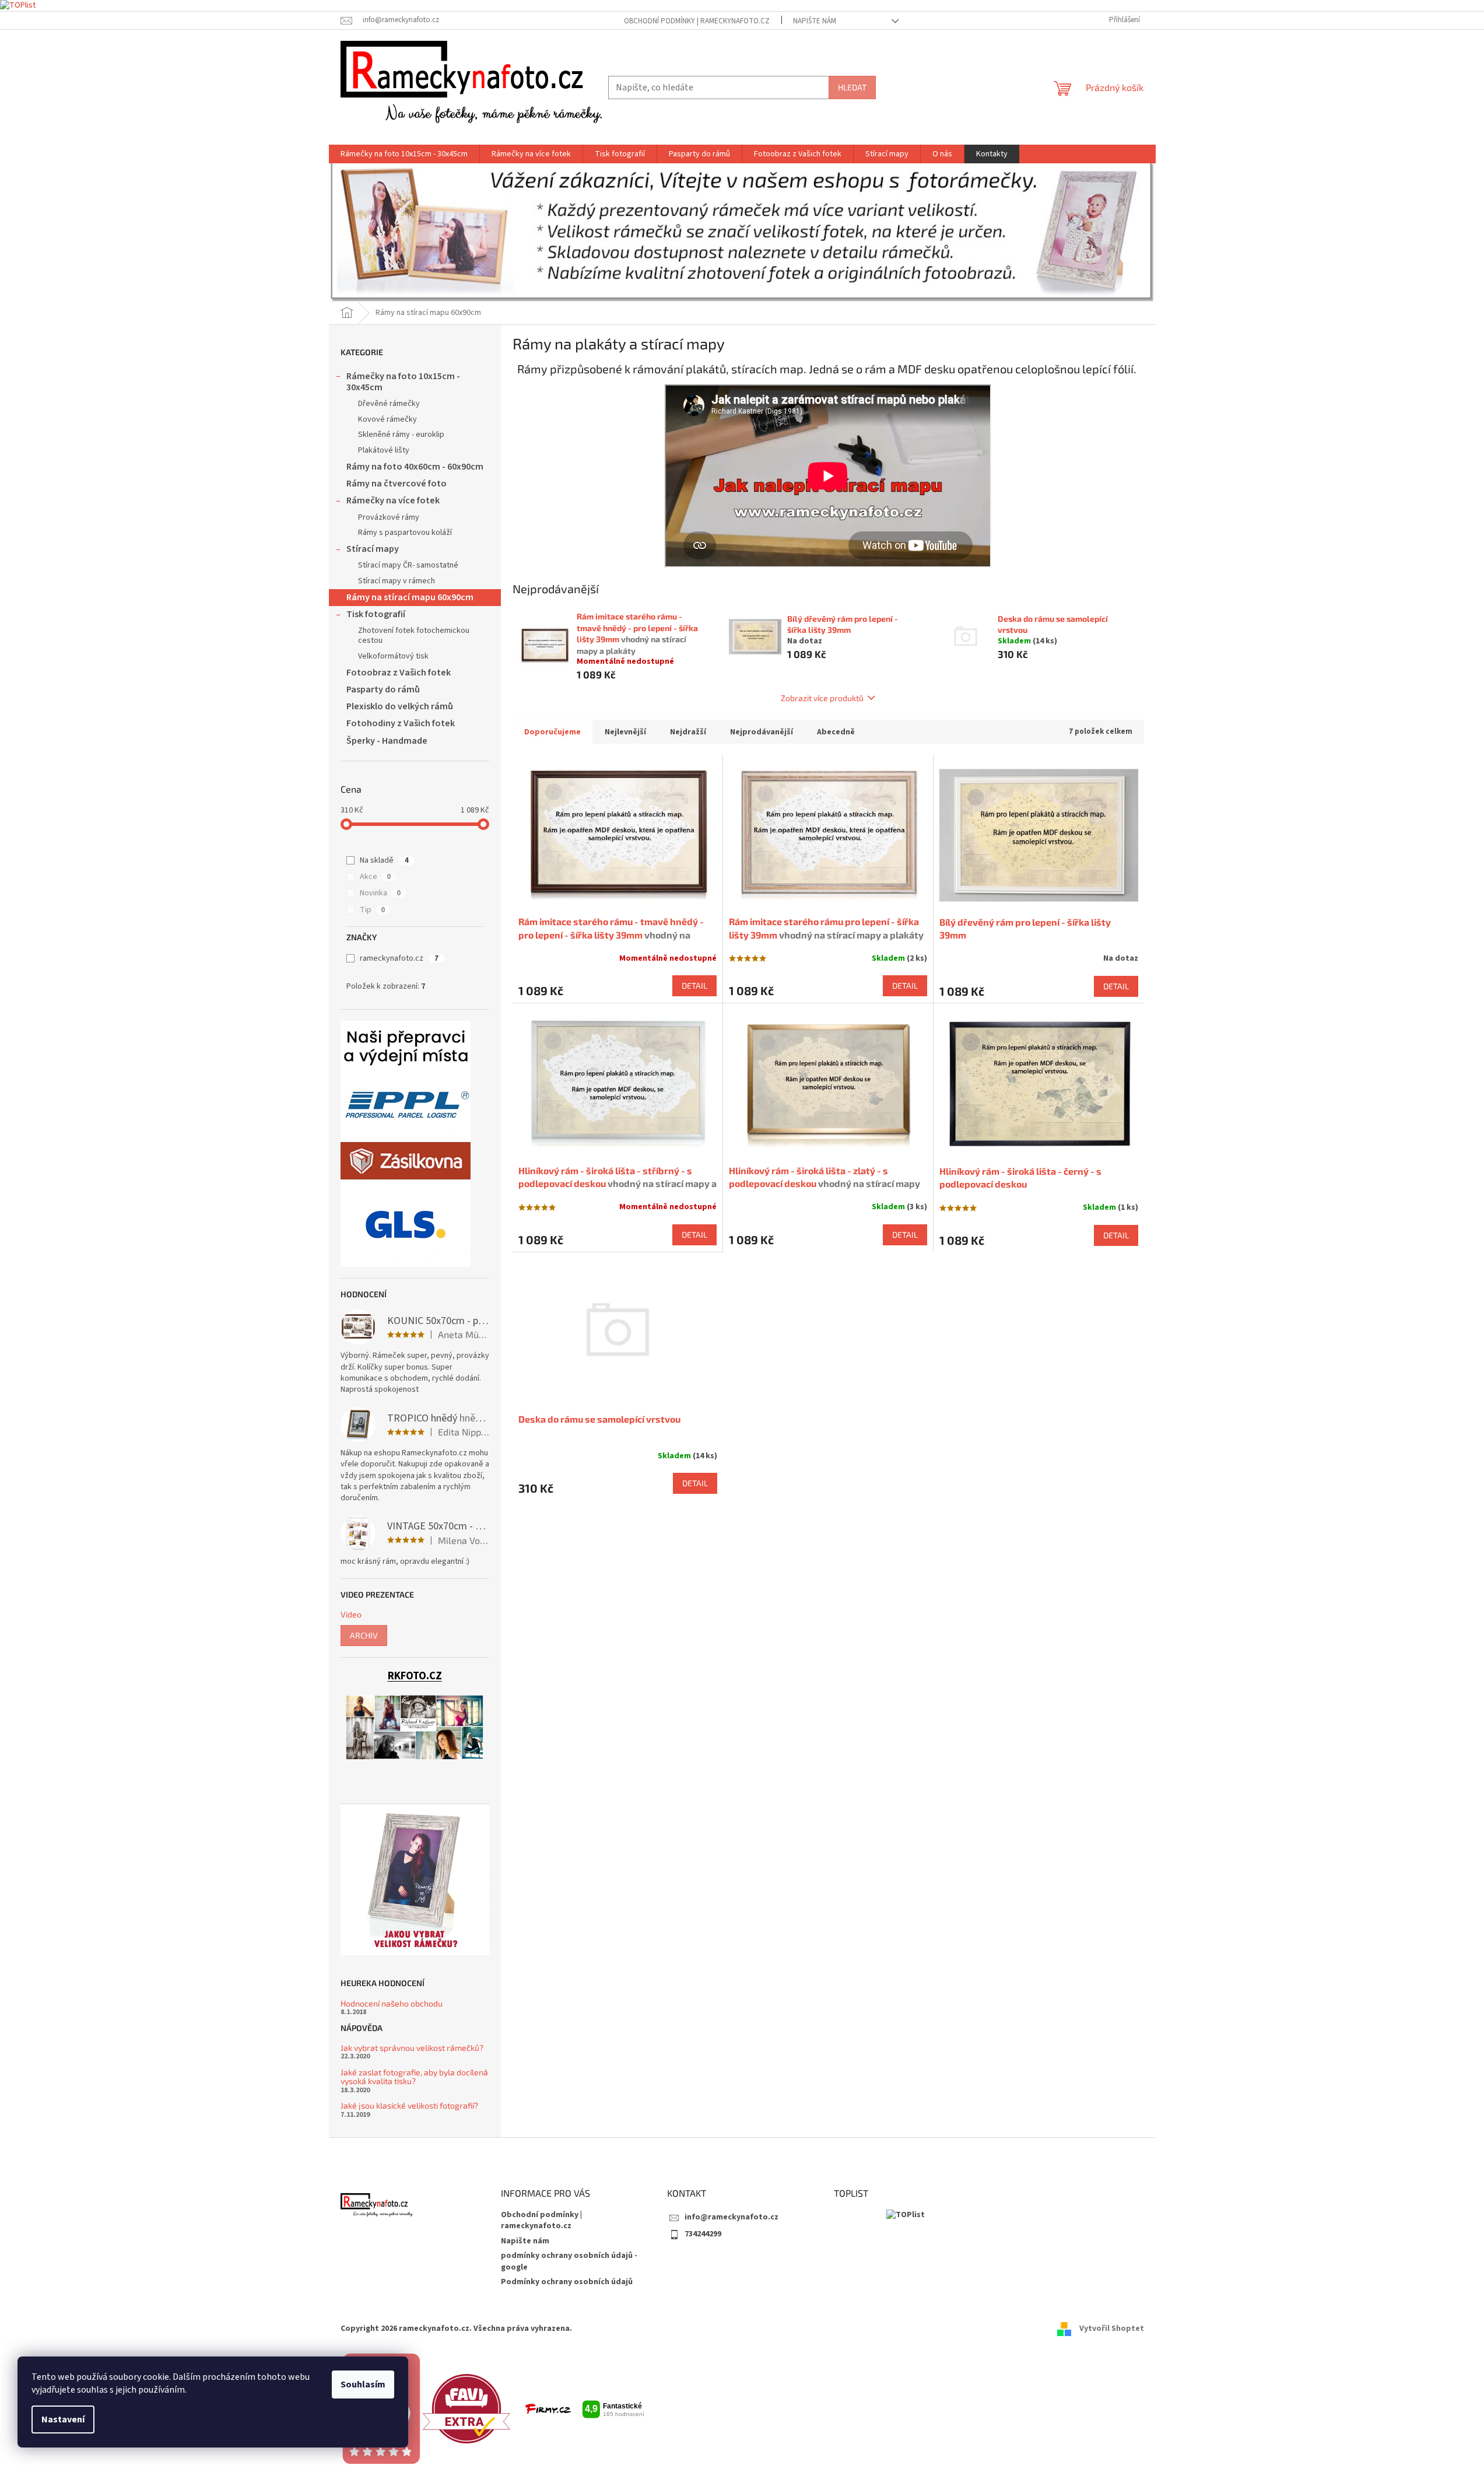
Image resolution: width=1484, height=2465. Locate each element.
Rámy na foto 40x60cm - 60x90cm (415, 467)
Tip (372, 910)
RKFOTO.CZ (415, 1676)
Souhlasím (363, 2385)
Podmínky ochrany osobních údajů (567, 2282)
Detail (694, 985)
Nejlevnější (625, 732)
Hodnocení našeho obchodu (392, 2003)
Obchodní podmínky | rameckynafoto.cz (697, 21)
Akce (375, 877)
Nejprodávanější (762, 732)
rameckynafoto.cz (399, 958)
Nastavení (63, 2420)
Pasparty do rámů (383, 689)
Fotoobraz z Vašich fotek (399, 673)
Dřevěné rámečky (389, 404)
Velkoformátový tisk (393, 656)
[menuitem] (404, 154)
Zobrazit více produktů (822, 698)
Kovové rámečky (387, 419)
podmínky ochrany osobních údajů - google (569, 2261)
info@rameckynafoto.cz (732, 2217)
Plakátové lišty (384, 450)
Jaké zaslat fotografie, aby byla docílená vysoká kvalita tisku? (414, 2077)
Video (351, 1614)
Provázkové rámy (389, 517)
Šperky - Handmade (387, 741)
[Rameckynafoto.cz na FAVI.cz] (466, 2408)
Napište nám (815, 21)
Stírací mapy (373, 549)
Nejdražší (688, 732)
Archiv (364, 1635)
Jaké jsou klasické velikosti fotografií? (409, 2105)
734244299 (703, 2234)
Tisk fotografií (376, 614)
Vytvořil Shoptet (1112, 2329)
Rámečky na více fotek (393, 500)
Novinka (380, 893)
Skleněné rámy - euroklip (401, 435)
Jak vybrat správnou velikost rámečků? (412, 2048)
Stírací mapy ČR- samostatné (408, 565)
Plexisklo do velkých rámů (400, 706)
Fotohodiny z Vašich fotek (401, 723)
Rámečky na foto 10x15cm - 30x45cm (403, 382)
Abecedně (836, 732)
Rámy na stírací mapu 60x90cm (410, 597)
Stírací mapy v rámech (397, 581)
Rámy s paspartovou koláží (405, 533)
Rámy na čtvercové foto (397, 484)
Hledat (852, 87)
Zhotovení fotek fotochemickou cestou (414, 635)
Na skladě (384, 860)
